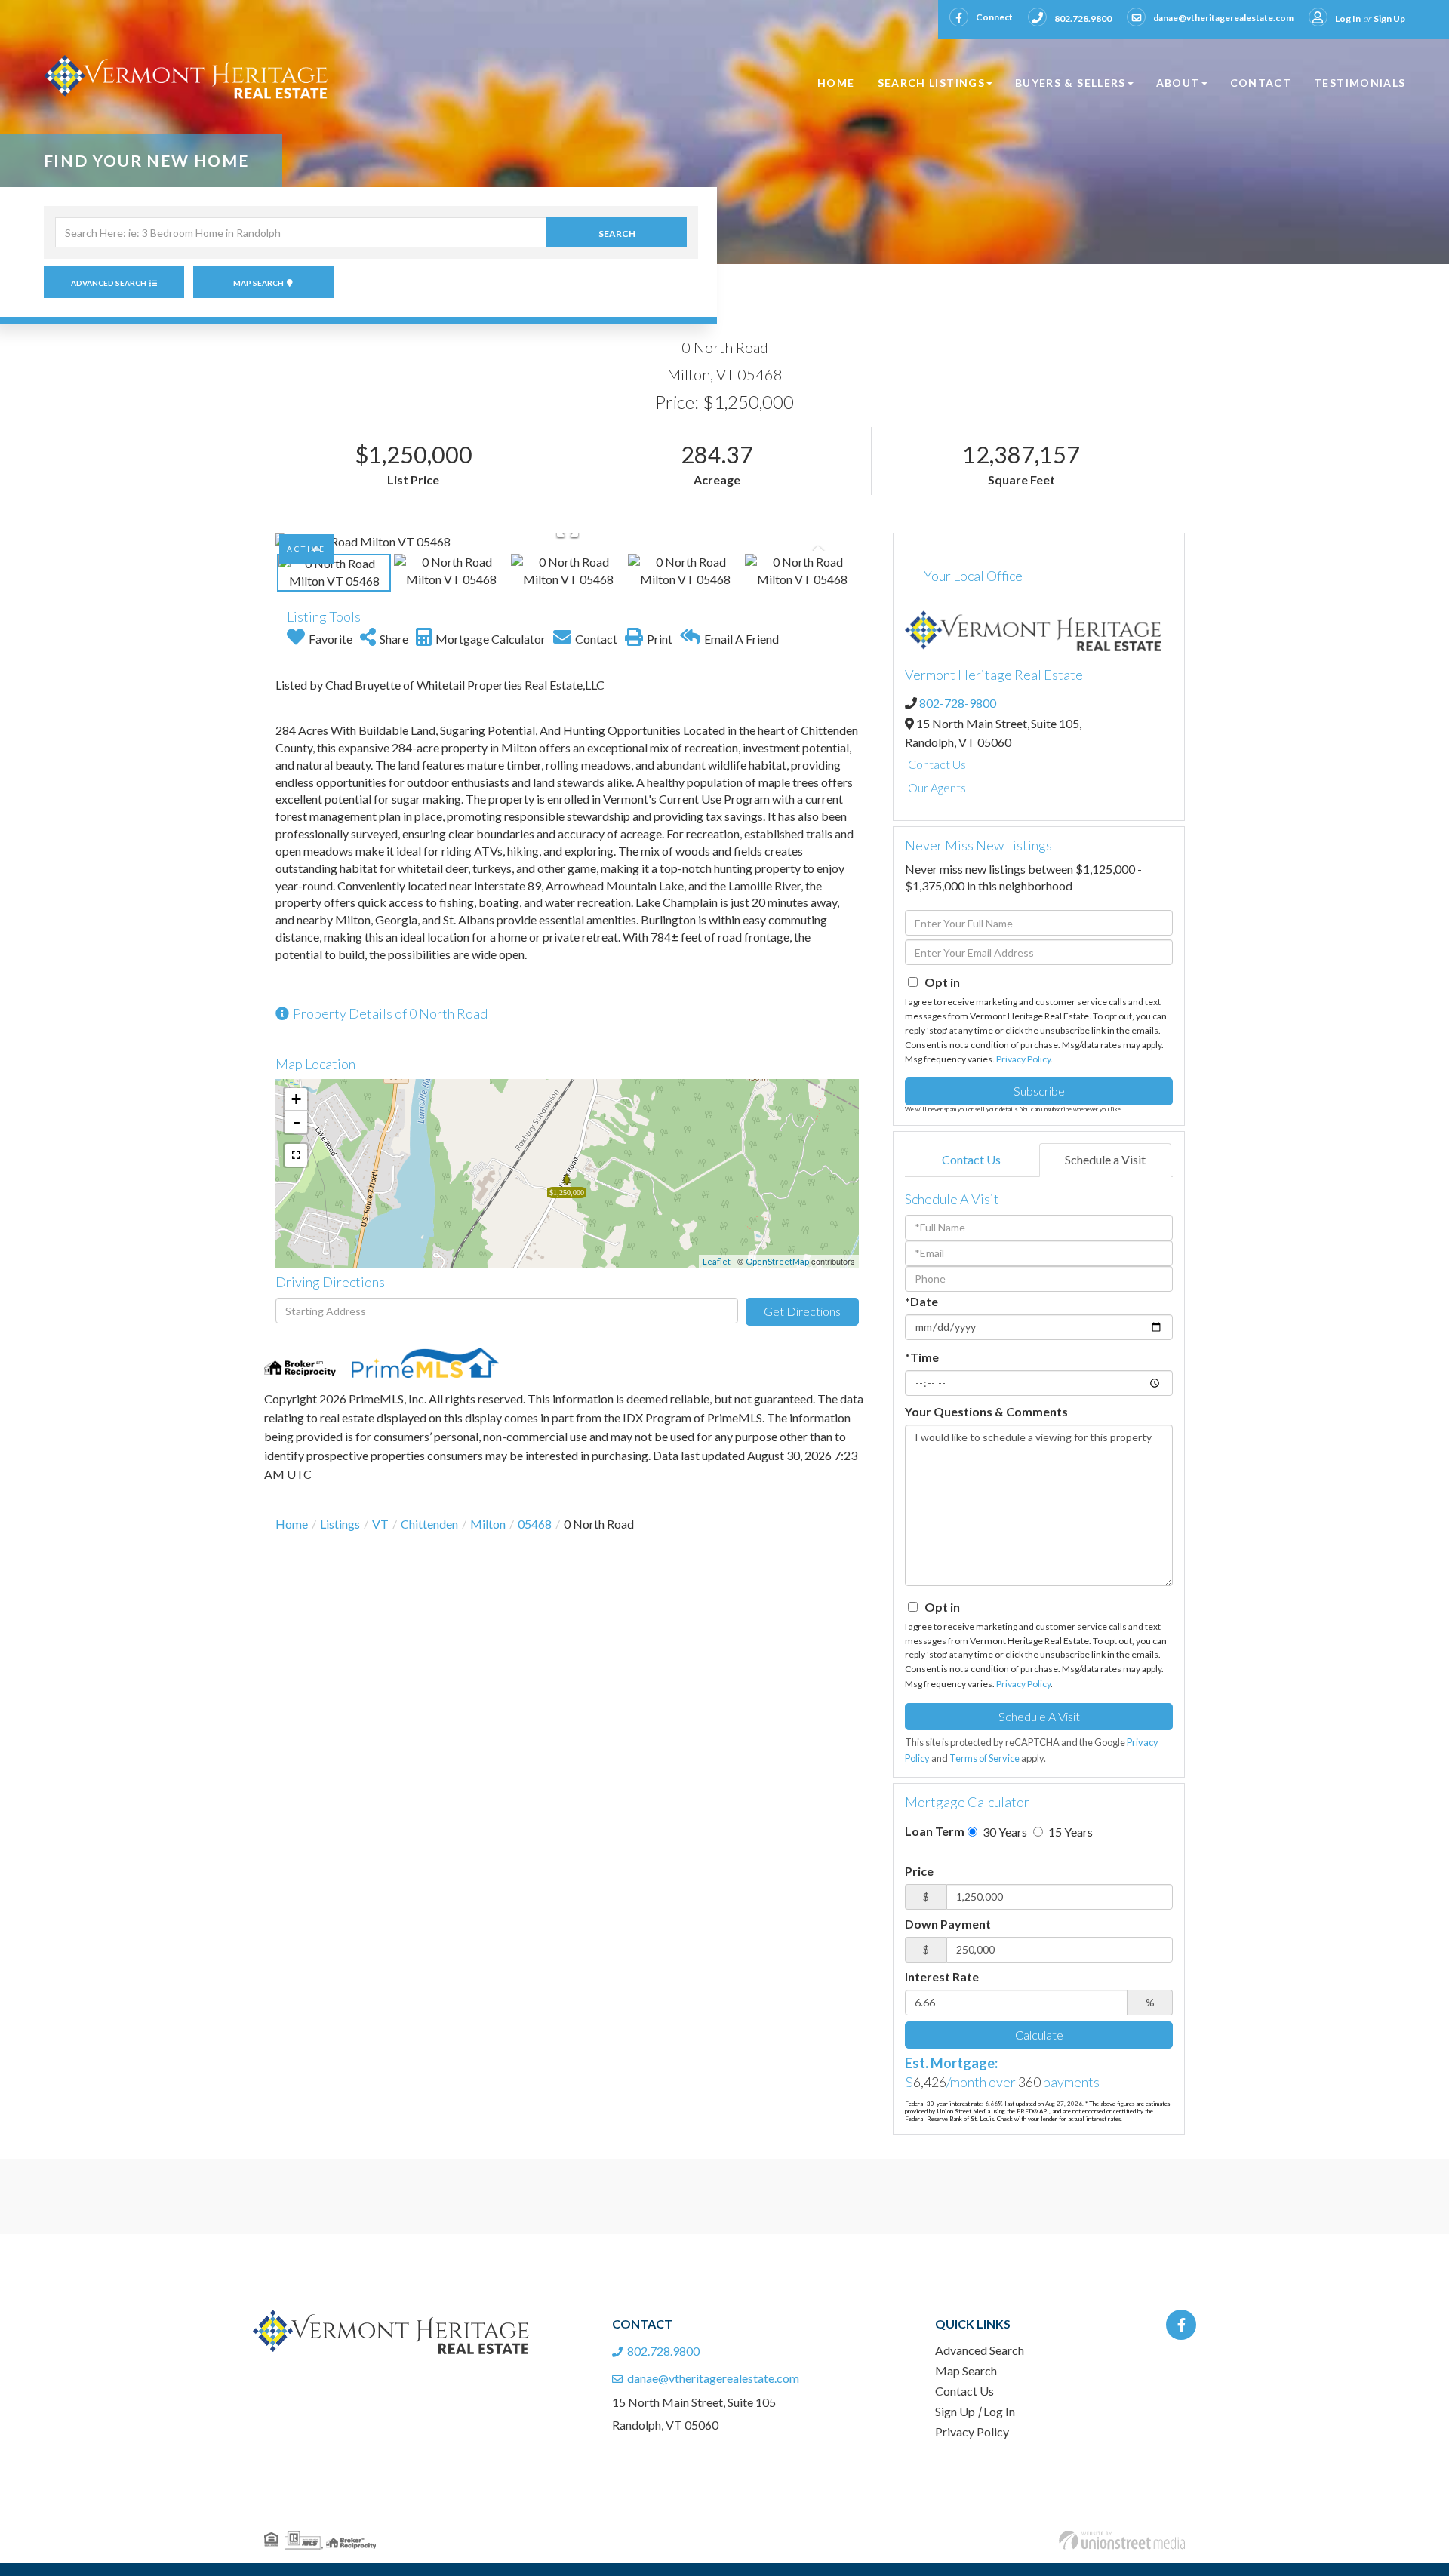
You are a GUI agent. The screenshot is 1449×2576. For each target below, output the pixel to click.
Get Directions (802, 1311)
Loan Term (935, 1831)
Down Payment (948, 1924)
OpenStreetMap (777, 1261)
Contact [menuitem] (1261, 83)
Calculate (1039, 2035)
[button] (617, 232)
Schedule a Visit (1105, 1159)
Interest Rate (942, 1977)
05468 (535, 1524)
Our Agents (937, 787)
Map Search (258, 283)
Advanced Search (109, 283)
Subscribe (1039, 1091)
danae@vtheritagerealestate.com (1223, 18)
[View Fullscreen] (296, 1155)
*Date (921, 1301)
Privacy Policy (1023, 1059)
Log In (1348, 18)
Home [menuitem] (836, 83)
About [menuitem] (1178, 83)
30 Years (1004, 1832)
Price (919, 1871)
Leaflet (717, 1261)
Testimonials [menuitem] (1360, 83)
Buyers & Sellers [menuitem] (1071, 83)
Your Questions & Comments (986, 1411)
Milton (488, 1524)
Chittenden (429, 1524)
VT (380, 1524)
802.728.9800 (1083, 18)
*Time (922, 1357)
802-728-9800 (958, 703)
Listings (340, 1524)
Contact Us (937, 764)
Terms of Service (984, 1758)
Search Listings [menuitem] (931, 83)
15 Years (1069, 1832)
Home (292, 1524)
